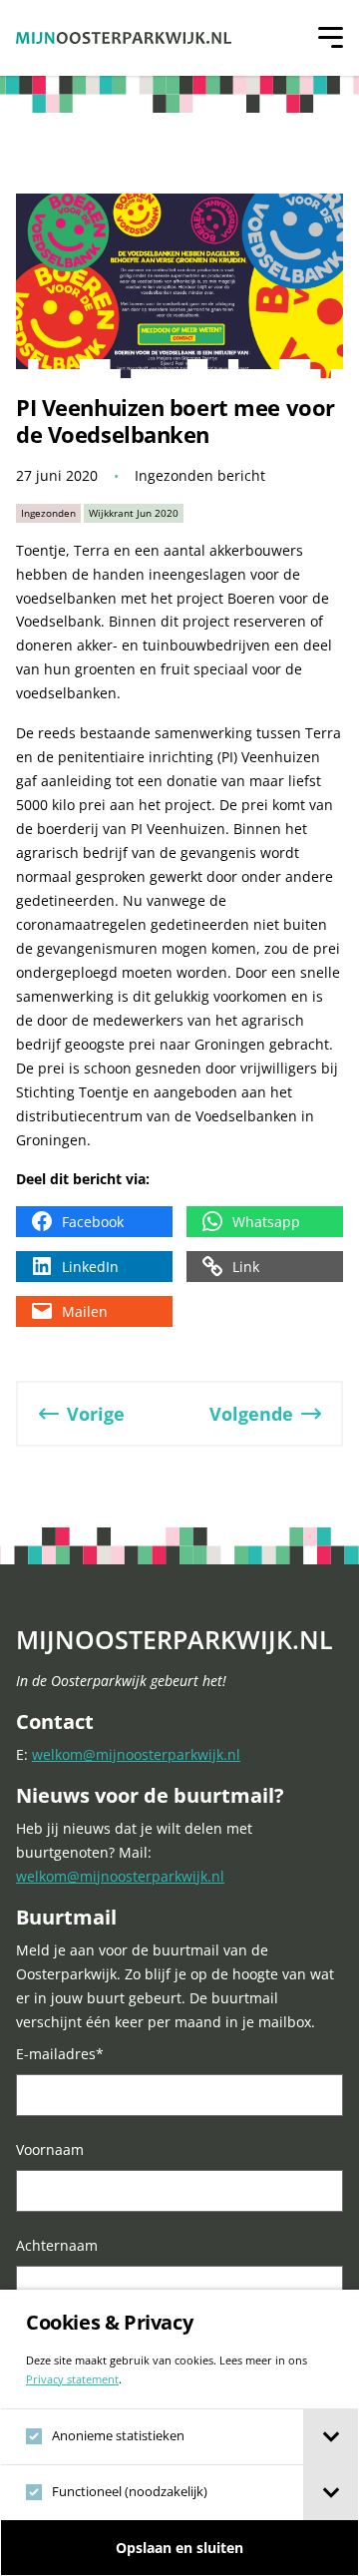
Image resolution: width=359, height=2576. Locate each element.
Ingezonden (48, 513)
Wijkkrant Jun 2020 (134, 513)
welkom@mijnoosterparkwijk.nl (136, 1754)
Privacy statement (72, 2379)
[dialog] (179, 2433)
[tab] (331, 2437)
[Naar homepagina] (124, 38)
